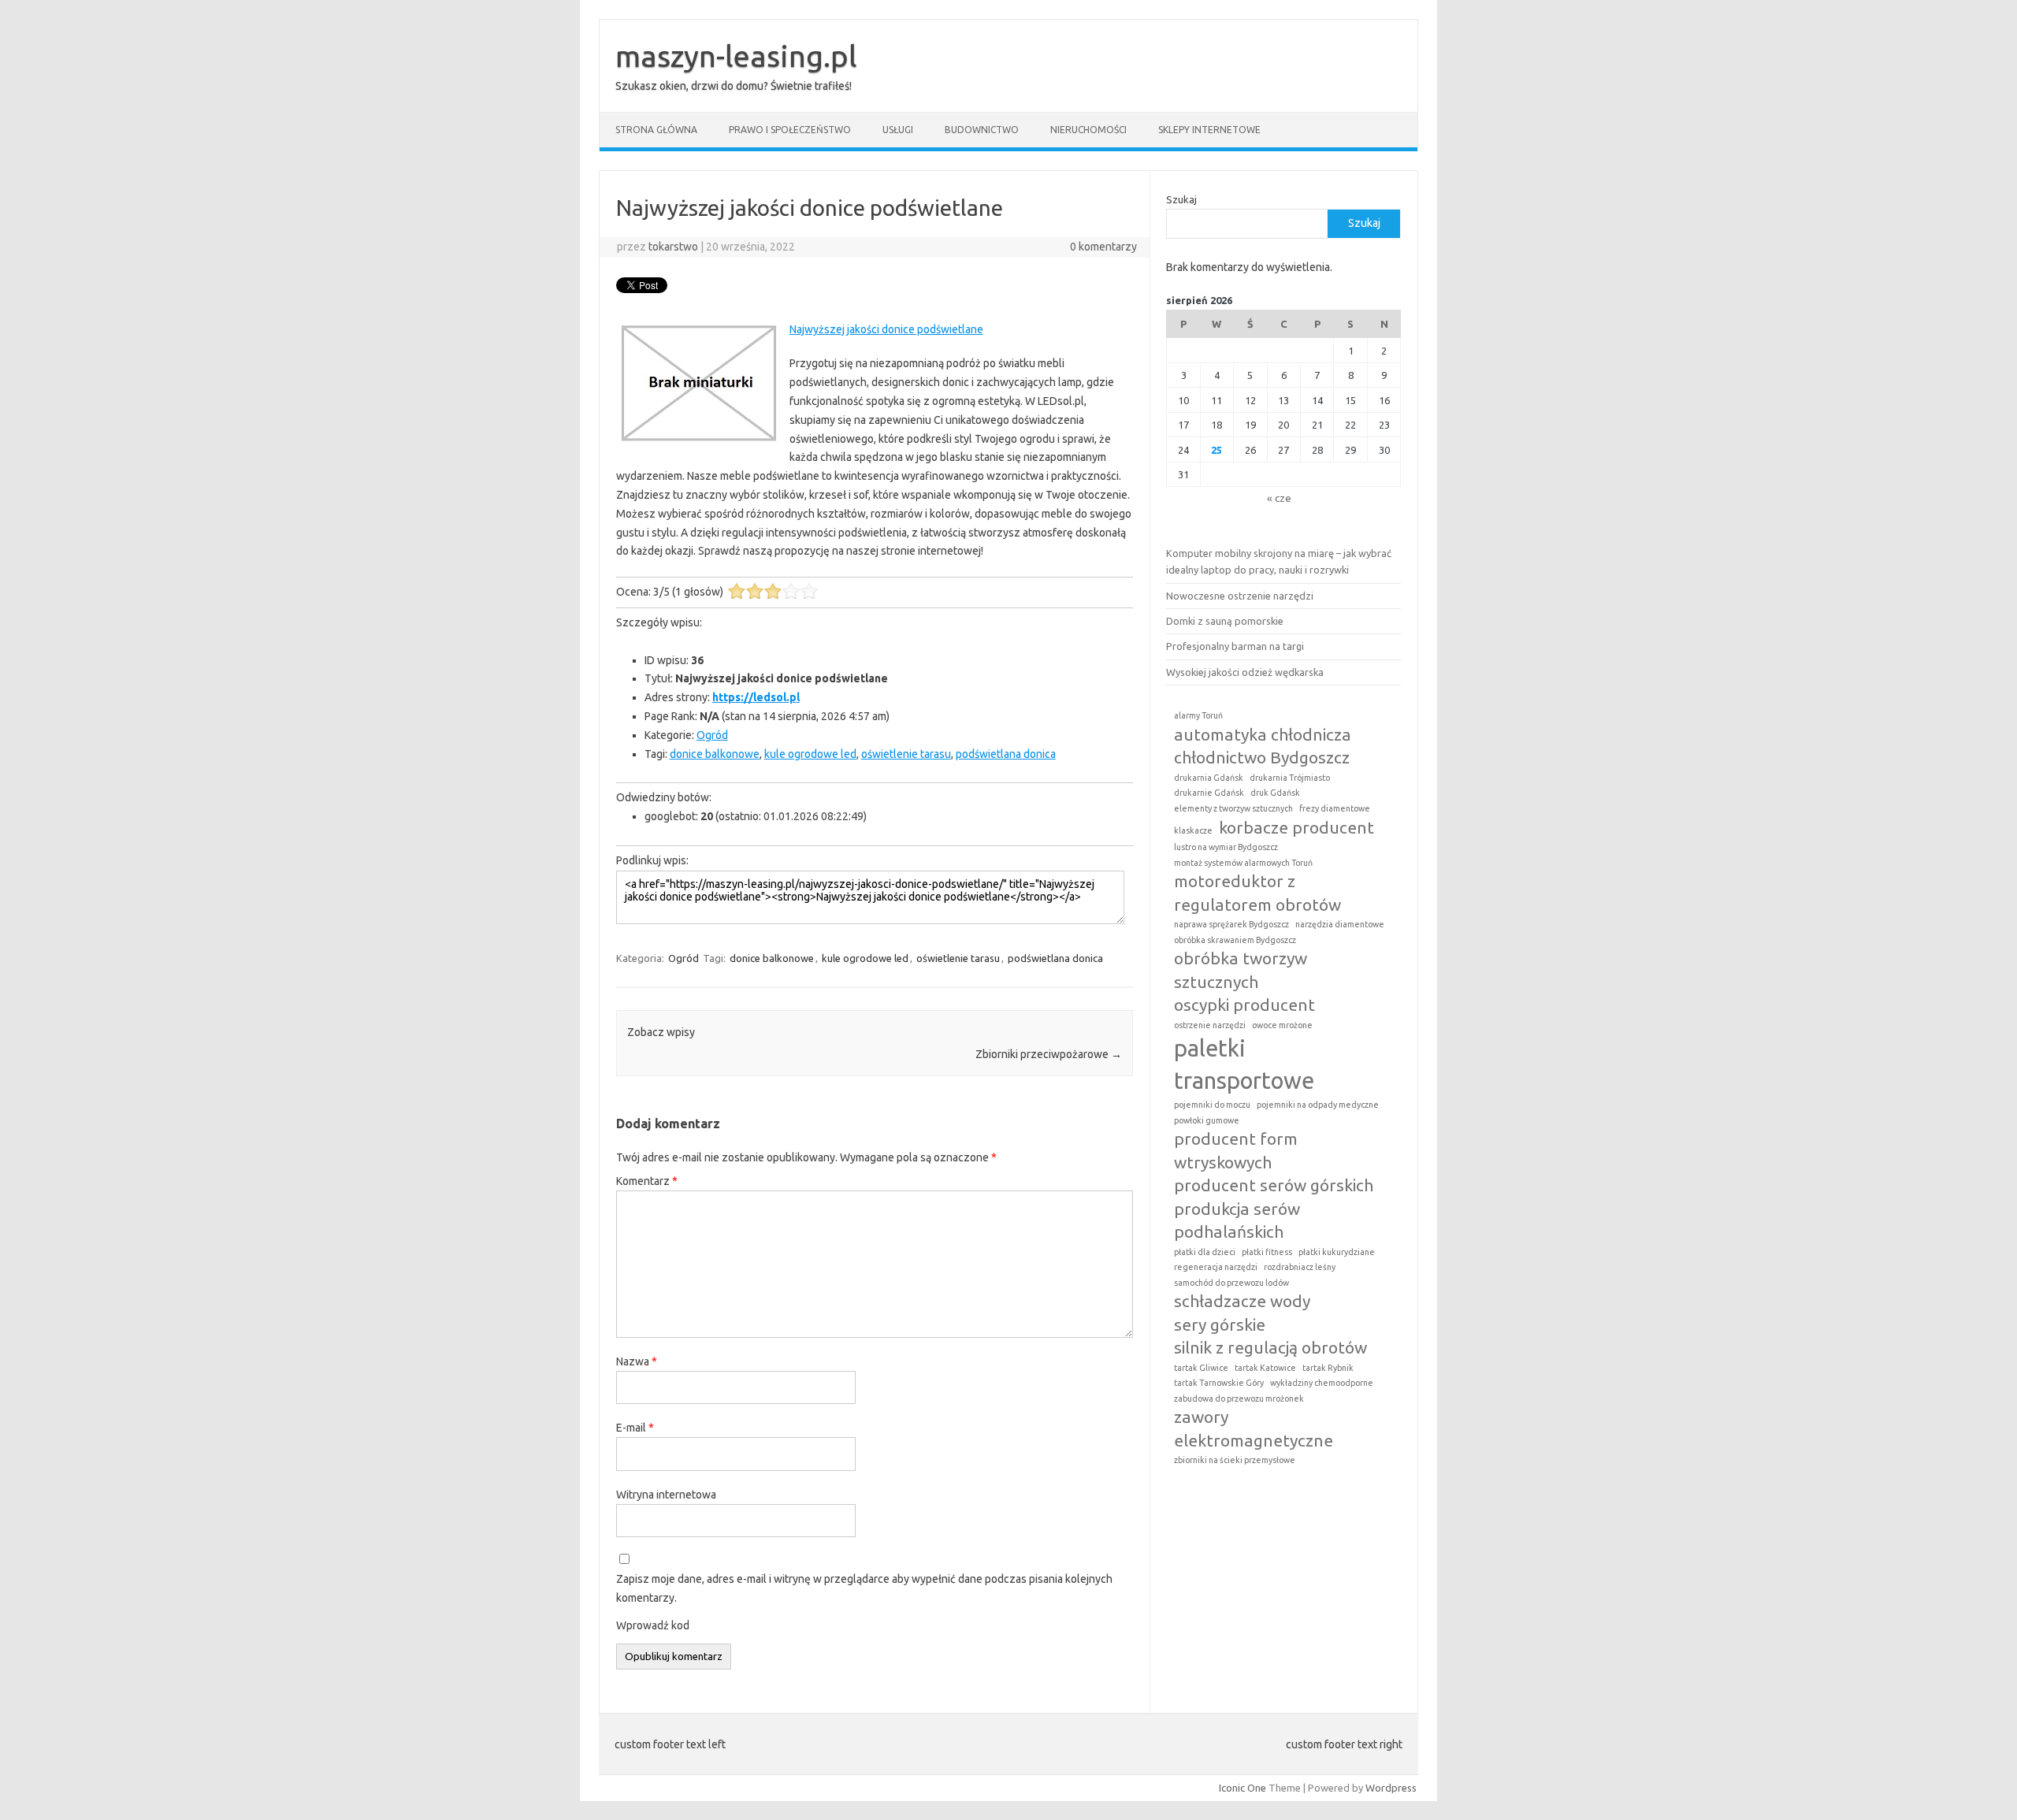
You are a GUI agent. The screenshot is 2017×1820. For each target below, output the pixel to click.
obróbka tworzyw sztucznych (1241, 969)
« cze (1279, 498)
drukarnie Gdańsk (1209, 793)
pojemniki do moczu (1212, 1105)
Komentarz (647, 1181)
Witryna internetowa (666, 1495)
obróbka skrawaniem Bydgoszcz (1235, 940)
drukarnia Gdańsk (1209, 778)
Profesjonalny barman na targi (1235, 646)
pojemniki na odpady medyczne (1318, 1105)
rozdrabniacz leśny (1300, 1267)
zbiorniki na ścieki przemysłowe (1235, 1460)
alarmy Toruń (1198, 715)
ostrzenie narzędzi (1210, 1025)
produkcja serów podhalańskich (1237, 1220)
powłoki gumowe (1207, 1120)
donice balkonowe (715, 754)
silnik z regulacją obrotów (1270, 1347)
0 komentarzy (1103, 247)
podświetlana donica (1006, 754)
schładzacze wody (1242, 1301)
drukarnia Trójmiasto (1290, 778)
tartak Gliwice (1201, 1368)
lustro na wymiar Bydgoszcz (1226, 847)
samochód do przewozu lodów (1231, 1283)
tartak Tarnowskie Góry (1219, 1383)
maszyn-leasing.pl (736, 56)
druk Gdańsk (1275, 793)
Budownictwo (982, 130)
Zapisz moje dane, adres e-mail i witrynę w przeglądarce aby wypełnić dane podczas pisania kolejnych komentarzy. (864, 1588)
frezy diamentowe (1335, 808)
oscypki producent (1244, 1005)
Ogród (712, 735)
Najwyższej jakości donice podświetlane (886, 329)
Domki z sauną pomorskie (1225, 621)
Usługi (898, 130)
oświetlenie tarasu (906, 754)
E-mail (635, 1428)
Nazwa (637, 1361)
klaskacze (1193, 830)
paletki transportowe (1244, 1064)
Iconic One (1243, 1788)
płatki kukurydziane (1337, 1252)
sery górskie (1220, 1324)
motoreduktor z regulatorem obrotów (1257, 892)
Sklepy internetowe (1209, 130)
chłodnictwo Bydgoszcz (1262, 757)
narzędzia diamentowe (1340, 924)
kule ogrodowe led (810, 754)
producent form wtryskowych (1236, 1150)
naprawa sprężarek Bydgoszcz (1231, 924)
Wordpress (1391, 1788)
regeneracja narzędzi (1216, 1267)
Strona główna (656, 130)
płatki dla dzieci (1205, 1252)
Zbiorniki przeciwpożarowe (1049, 1054)
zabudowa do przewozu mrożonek (1239, 1398)
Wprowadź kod (653, 1625)
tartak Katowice (1265, 1368)
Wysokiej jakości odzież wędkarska (1245, 672)
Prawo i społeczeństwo (790, 130)
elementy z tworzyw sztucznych (1233, 808)
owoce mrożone (1282, 1025)
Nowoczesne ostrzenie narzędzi (1240, 596)
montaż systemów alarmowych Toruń (1243, 863)
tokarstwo (673, 247)
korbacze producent (1296, 827)
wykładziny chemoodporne (1322, 1383)
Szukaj (1181, 199)
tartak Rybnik (1328, 1368)
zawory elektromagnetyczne (1254, 1428)
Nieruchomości (1088, 130)
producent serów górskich (1274, 1185)
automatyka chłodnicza (1263, 734)
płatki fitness (1267, 1252)
